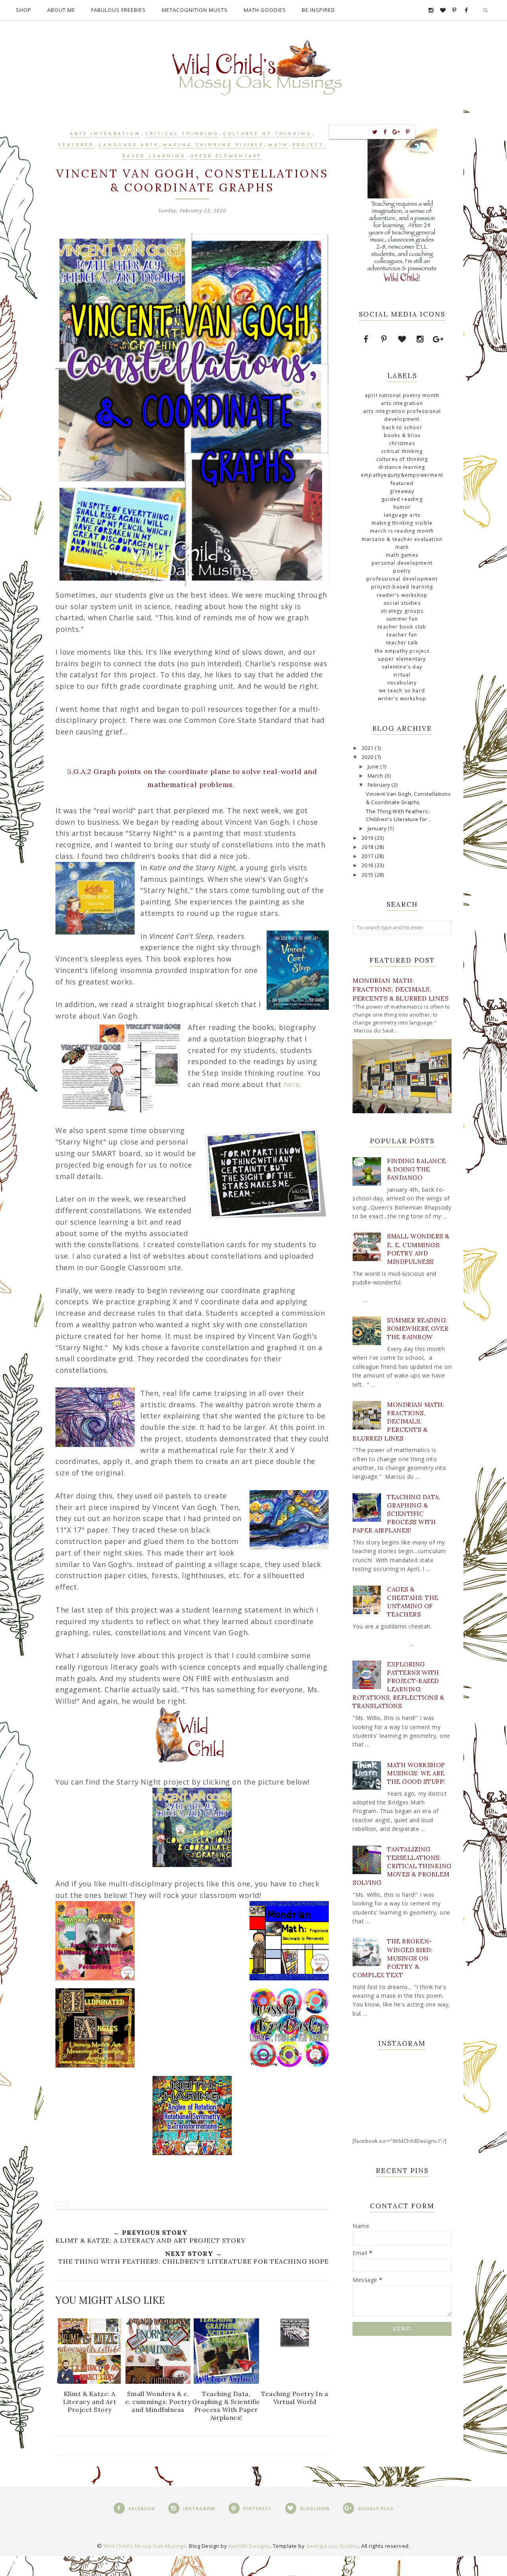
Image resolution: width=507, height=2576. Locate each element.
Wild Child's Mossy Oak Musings (145, 2546)
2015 (368, 875)
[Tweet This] (375, 132)
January (378, 828)
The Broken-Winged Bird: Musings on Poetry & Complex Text (393, 1958)
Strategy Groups (402, 611)
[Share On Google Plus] (396, 132)
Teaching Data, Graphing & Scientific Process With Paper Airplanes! (396, 1514)
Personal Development (402, 563)
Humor (402, 507)
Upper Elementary (226, 156)
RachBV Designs (249, 2546)
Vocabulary (402, 683)
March (376, 776)
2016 (368, 865)
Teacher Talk (402, 643)
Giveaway (402, 491)
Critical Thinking (182, 134)
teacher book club (402, 627)
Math (278, 145)
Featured (76, 145)
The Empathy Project (402, 651)
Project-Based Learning (402, 587)
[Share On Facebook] (385, 132)
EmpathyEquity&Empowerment (402, 475)
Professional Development (402, 579)
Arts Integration (105, 134)
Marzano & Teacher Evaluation (402, 539)
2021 (368, 748)
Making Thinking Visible (213, 145)
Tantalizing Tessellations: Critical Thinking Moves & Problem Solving (402, 1866)
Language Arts (129, 145)
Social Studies (402, 603)
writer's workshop (402, 698)
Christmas (402, 443)
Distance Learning (402, 467)
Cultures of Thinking (267, 134)
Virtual (402, 675)
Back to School (402, 427)
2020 (368, 757)
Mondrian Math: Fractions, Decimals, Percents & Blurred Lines (400, 989)
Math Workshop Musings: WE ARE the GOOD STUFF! (416, 1773)
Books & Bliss (402, 435)
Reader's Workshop (402, 595)
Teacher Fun (402, 635)
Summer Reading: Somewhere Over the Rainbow (418, 1329)
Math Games (402, 555)
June (374, 767)
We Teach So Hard (402, 691)
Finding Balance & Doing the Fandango (416, 1169)
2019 (368, 838)
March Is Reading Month (402, 531)
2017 (368, 856)
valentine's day (402, 667)
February (380, 785)
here (292, 1084)
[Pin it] (408, 132)
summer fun (402, 619)
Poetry (402, 571)
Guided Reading (402, 499)
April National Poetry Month (402, 395)
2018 (368, 847)
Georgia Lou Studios (333, 2546)
